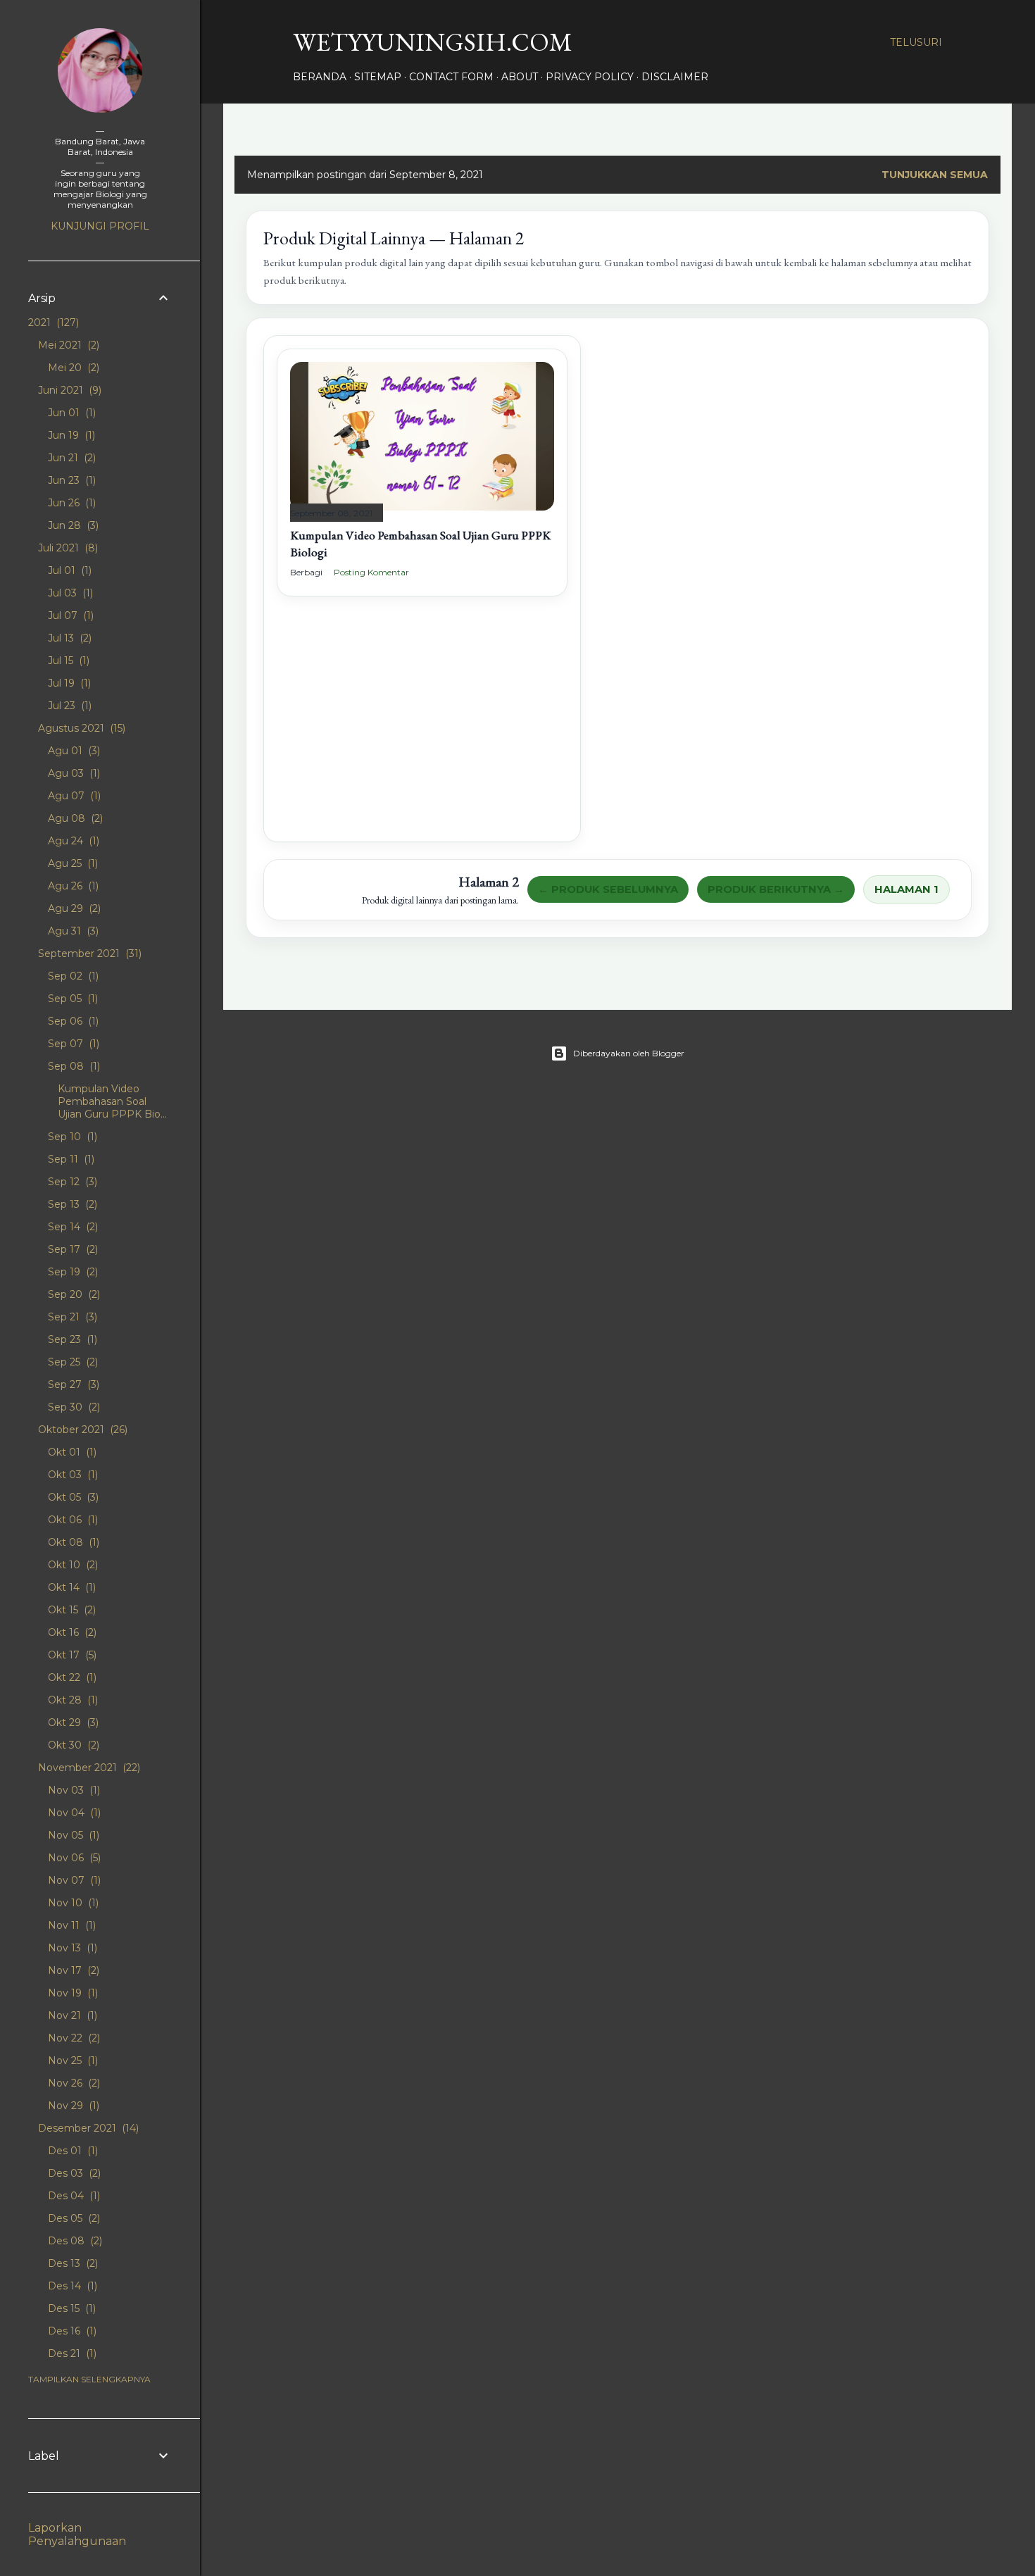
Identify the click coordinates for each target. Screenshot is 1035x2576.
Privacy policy (590, 77)
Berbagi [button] (306, 572)
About (520, 77)
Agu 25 (71, 863)
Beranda (320, 77)
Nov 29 (72, 2106)
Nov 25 (71, 2061)
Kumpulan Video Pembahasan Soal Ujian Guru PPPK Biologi (420, 543)
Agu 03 (73, 773)
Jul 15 (67, 661)
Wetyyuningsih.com (433, 42)
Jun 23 (70, 480)
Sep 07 (72, 1044)
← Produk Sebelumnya (608, 889)
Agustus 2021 (80, 728)
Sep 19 (71, 1272)
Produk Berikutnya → (776, 889)
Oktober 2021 (81, 1430)
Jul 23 (68, 706)
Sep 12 (71, 1182)
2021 (52, 323)
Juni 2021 (68, 390)
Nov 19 (71, 1993)
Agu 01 (73, 751)
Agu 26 (72, 886)
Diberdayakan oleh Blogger (629, 1053)
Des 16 (71, 2331)
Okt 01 (71, 1452)
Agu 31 (72, 931)
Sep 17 (71, 1249)
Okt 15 (70, 1610)
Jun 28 (72, 525)
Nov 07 (73, 1880)
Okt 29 (72, 1722)
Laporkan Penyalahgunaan (77, 2534)
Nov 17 (72, 1970)
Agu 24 (72, 841)
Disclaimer (675, 77)
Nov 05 (72, 1835)
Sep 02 (72, 976)
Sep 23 (71, 1339)
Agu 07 (73, 796)
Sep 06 (72, 1021)
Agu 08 (74, 818)
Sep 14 (71, 1227)
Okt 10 (71, 1565)
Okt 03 (71, 1475)
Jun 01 (70, 413)
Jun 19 (70, 435)
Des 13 (71, 2263)
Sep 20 (73, 1294)
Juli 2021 (67, 548)
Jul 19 (68, 683)
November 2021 (88, 1768)
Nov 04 (73, 1813)
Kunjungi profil (100, 226)
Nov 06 (73, 1858)
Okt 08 (72, 1542)
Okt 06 (71, 1520)
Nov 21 (71, 2015)
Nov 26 (73, 2083)
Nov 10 (72, 1903)
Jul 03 (69, 593)
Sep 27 (72, 1384)
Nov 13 (71, 1948)
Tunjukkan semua (935, 175)
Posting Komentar (371, 572)
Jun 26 (70, 503)
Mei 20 (72, 368)
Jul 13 (68, 638)
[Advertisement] (422, 730)
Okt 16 (71, 1632)
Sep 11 (70, 1159)
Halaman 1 (907, 889)
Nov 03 (73, 1790)
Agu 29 (73, 908)
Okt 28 (71, 1700)
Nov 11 (70, 1925)
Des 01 (71, 2151)
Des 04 (73, 2196)
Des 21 (71, 2353)
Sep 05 (71, 999)
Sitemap (378, 77)
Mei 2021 (67, 345)
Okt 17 (71, 1655)
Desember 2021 (87, 2128)
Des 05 (73, 2218)
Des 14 (71, 2286)
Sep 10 (71, 1137)
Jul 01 (68, 570)
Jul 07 (69, 615)
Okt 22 (71, 1677)
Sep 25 (71, 1362)
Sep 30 (73, 1407)
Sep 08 (73, 1066)
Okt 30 (72, 1745)
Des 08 (74, 2241)
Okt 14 (70, 1587)
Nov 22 (73, 2038)
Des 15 (70, 2308)
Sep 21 (71, 1317)
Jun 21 (70, 458)
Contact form (451, 77)
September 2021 (88, 954)
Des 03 (73, 2173)
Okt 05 (72, 1497)
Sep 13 (71, 1204)
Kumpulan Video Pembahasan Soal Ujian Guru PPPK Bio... (112, 1101)
